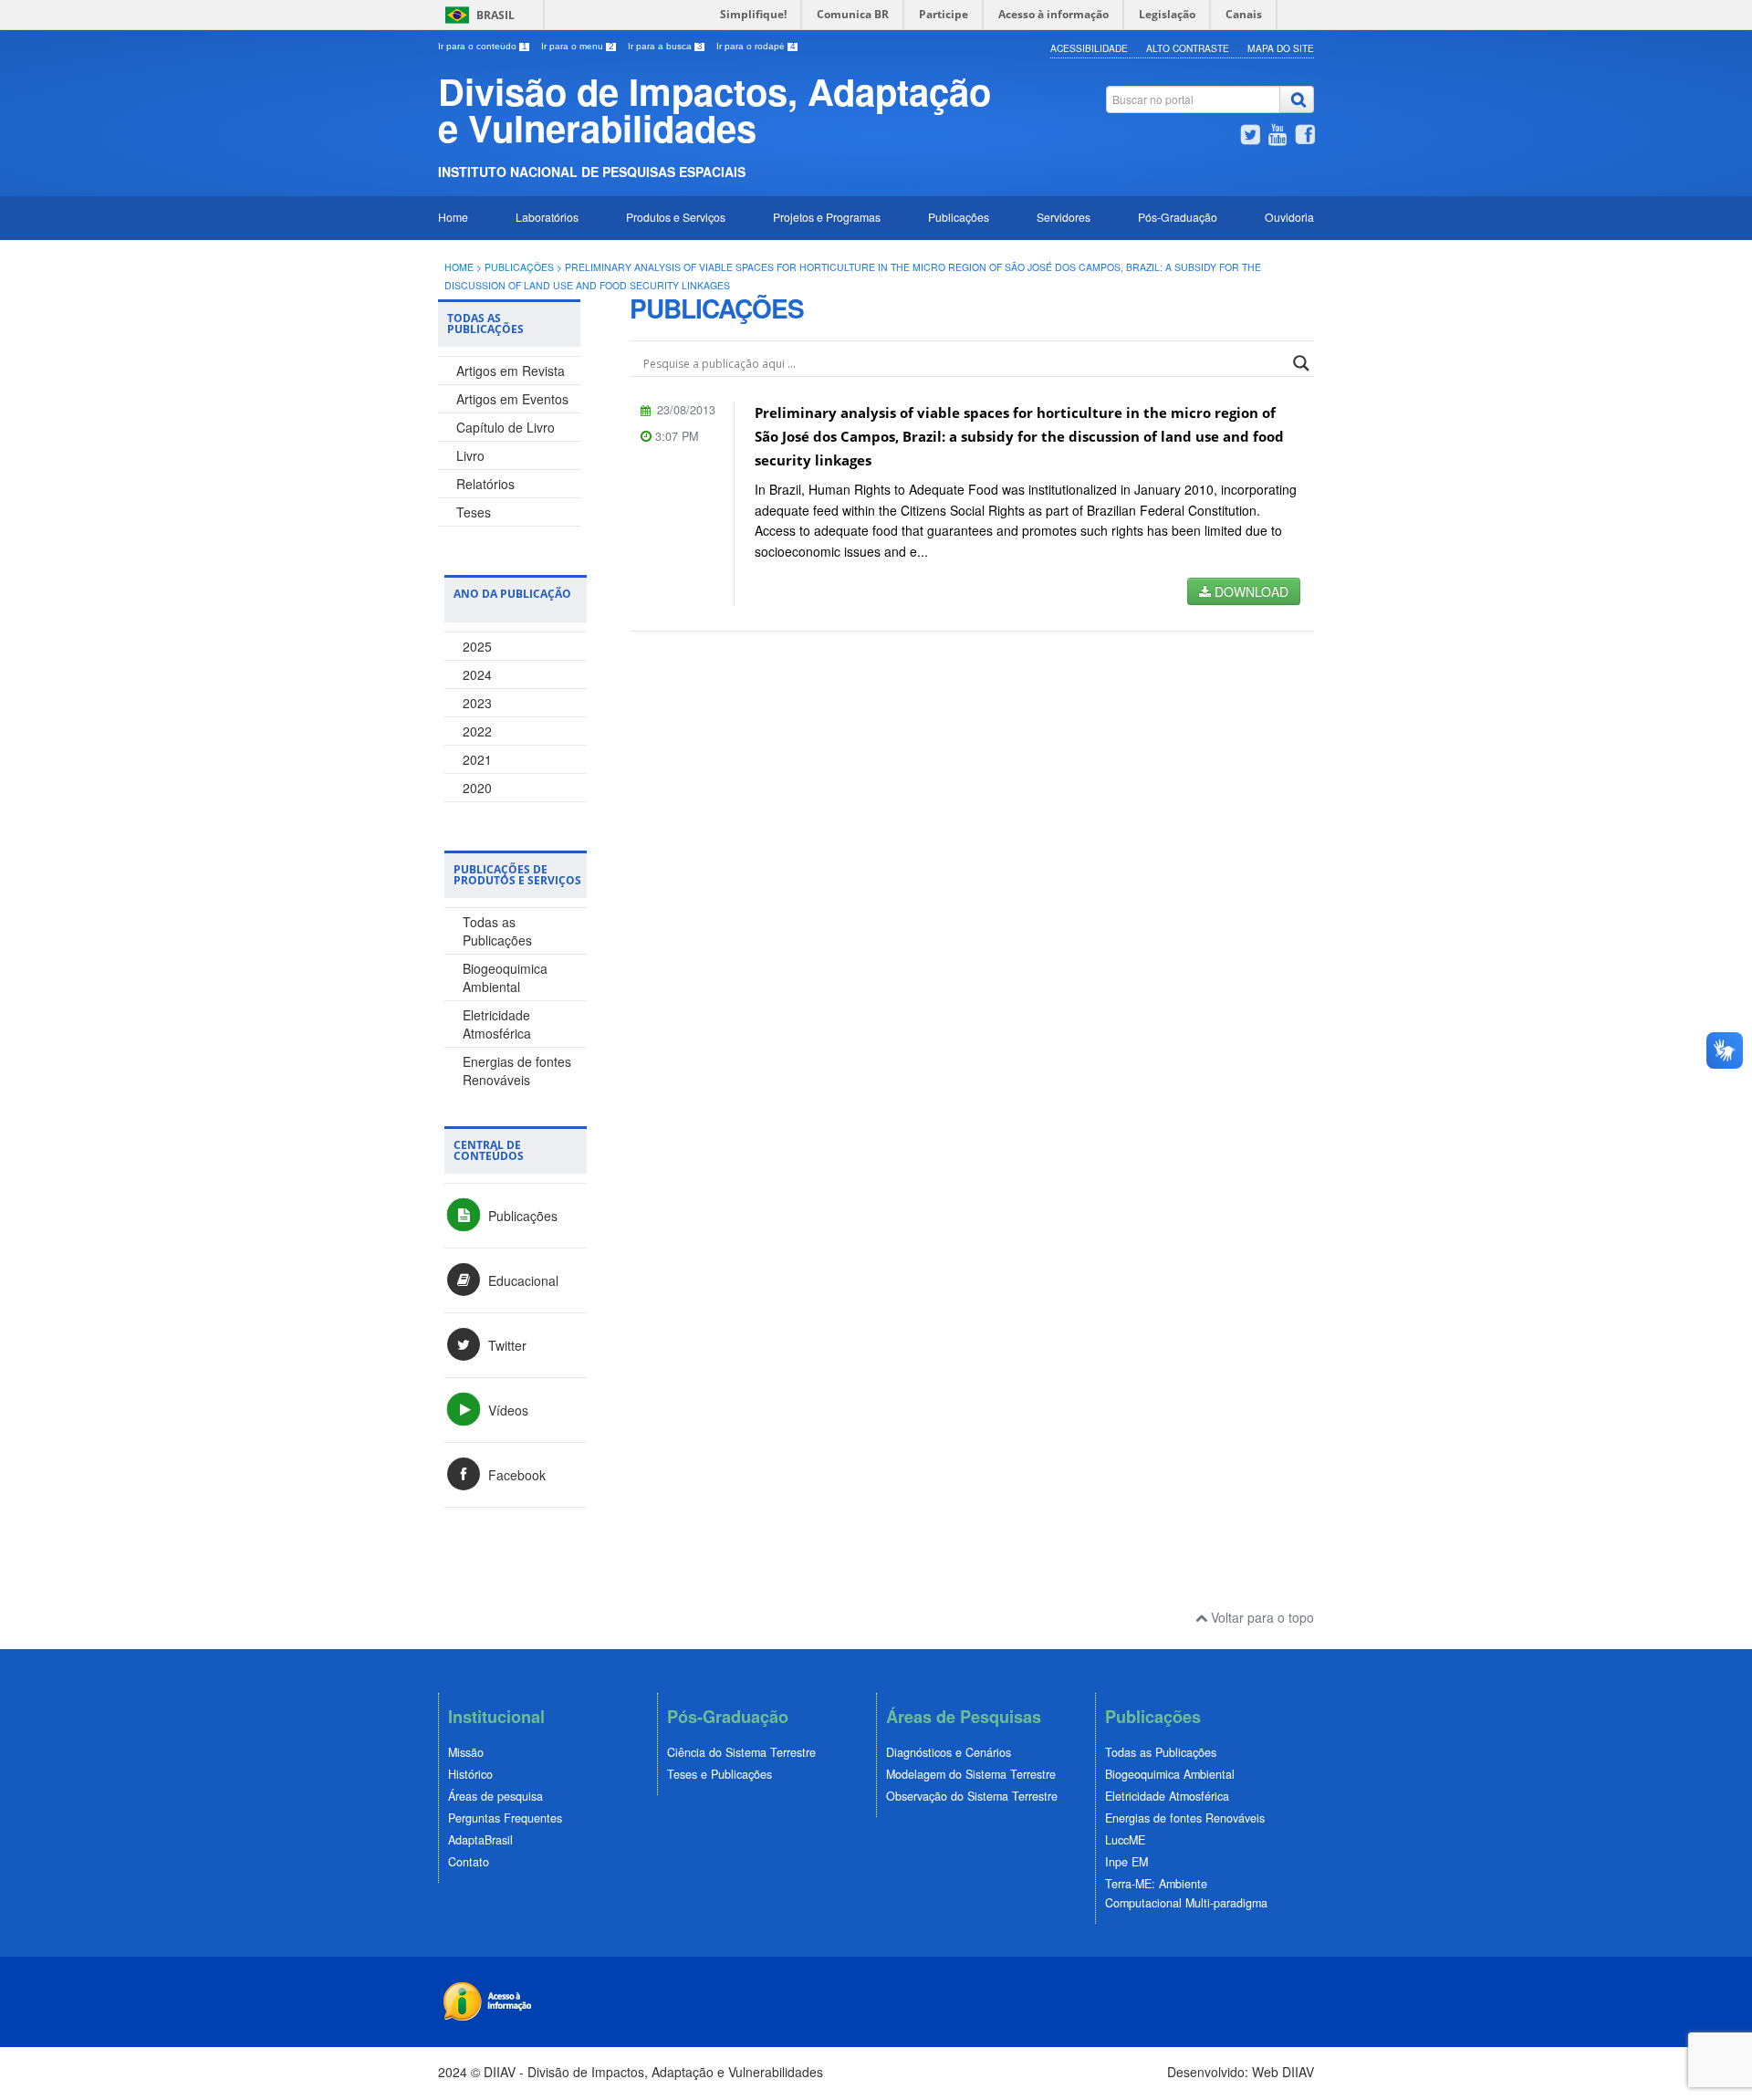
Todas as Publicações (497, 931)
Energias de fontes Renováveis (517, 1071)
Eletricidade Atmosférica (497, 1024)
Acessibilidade (1089, 48)
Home (453, 217)
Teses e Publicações (720, 1774)
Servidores (1064, 217)
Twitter (506, 1345)
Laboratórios (547, 217)
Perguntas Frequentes (505, 1818)
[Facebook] (1305, 137)
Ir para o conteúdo (483, 46)
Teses (474, 512)
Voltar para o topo (1261, 1617)
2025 (477, 646)
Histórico (470, 1774)
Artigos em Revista (511, 371)
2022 (477, 731)
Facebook (515, 1475)
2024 (477, 674)
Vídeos (506, 1410)
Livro (470, 455)
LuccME (1125, 1840)
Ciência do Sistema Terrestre (741, 1752)
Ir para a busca (665, 46)
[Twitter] (1250, 137)
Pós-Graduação (1178, 217)
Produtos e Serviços (676, 217)
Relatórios (485, 484)
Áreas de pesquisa (495, 1796)
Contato (469, 1862)
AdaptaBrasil (480, 1840)
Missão (466, 1752)
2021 (477, 759)
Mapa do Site (1281, 48)
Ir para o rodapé (756, 46)
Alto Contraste (1188, 48)
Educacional (521, 1280)
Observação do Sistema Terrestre (972, 1796)
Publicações (959, 217)
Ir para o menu (578, 46)
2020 (477, 788)
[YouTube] (1277, 137)
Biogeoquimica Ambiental (505, 977)
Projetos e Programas (827, 217)
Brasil (495, 15)
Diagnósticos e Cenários (949, 1752)
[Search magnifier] (1301, 363)
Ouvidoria (1289, 217)
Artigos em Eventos (512, 399)
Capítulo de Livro (506, 427)
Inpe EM (1126, 1862)
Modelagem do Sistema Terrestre (971, 1774)
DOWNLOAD (1250, 591)
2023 (477, 703)
